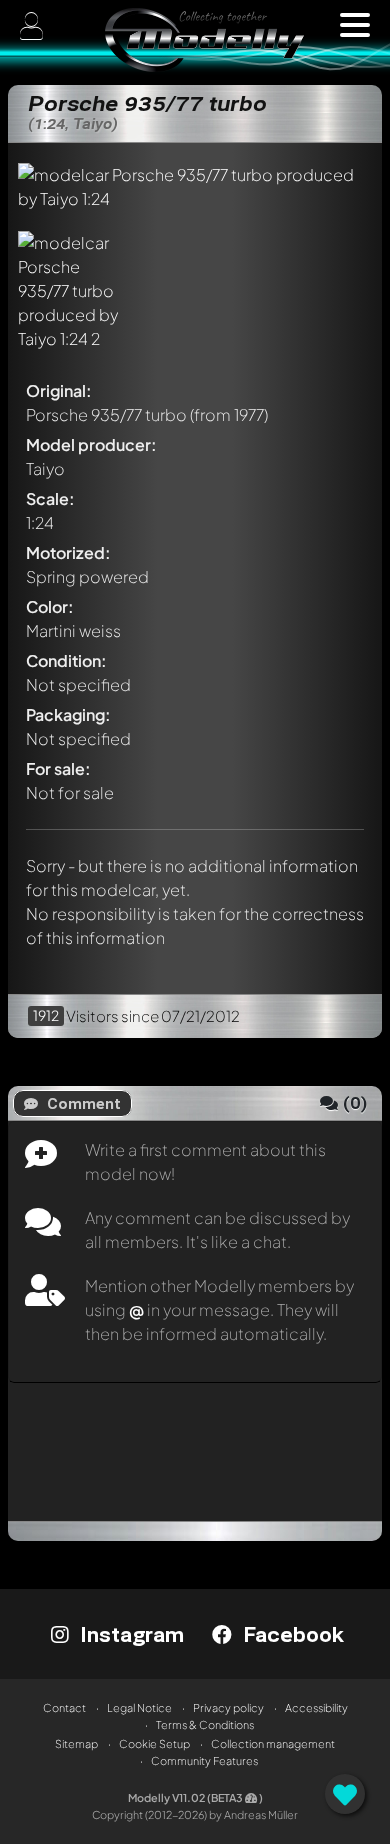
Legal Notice (139, 1707)
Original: (59, 390)
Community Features (204, 1760)
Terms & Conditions (205, 1724)
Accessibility (316, 1707)
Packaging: (68, 714)
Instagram (129, 1634)
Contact (64, 1707)
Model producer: (91, 444)
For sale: (58, 768)
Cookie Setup (154, 1743)
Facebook (290, 1634)
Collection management (273, 1743)
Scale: (50, 498)
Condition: (66, 660)
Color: (50, 606)
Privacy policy (228, 1707)
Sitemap (76, 1743)
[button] (355, 25)
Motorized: (68, 552)
